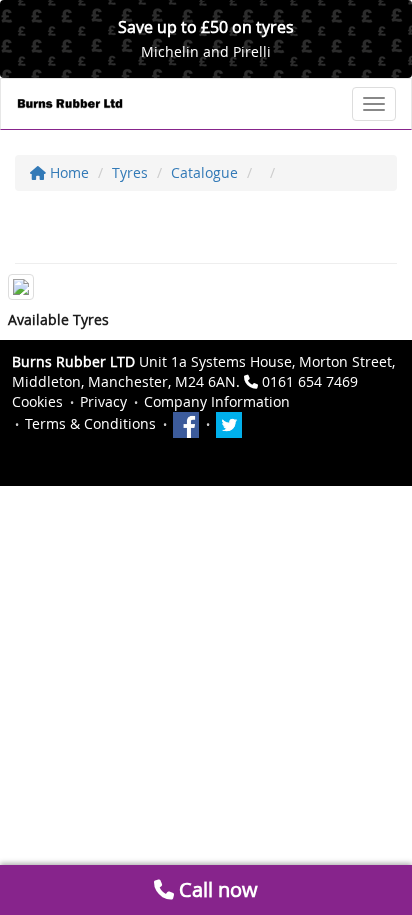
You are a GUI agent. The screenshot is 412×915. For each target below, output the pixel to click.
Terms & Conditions (90, 423)
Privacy (103, 401)
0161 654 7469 (310, 381)
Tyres (130, 172)
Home (67, 172)
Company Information (217, 401)
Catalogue (204, 172)
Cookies (37, 401)
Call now (216, 889)
